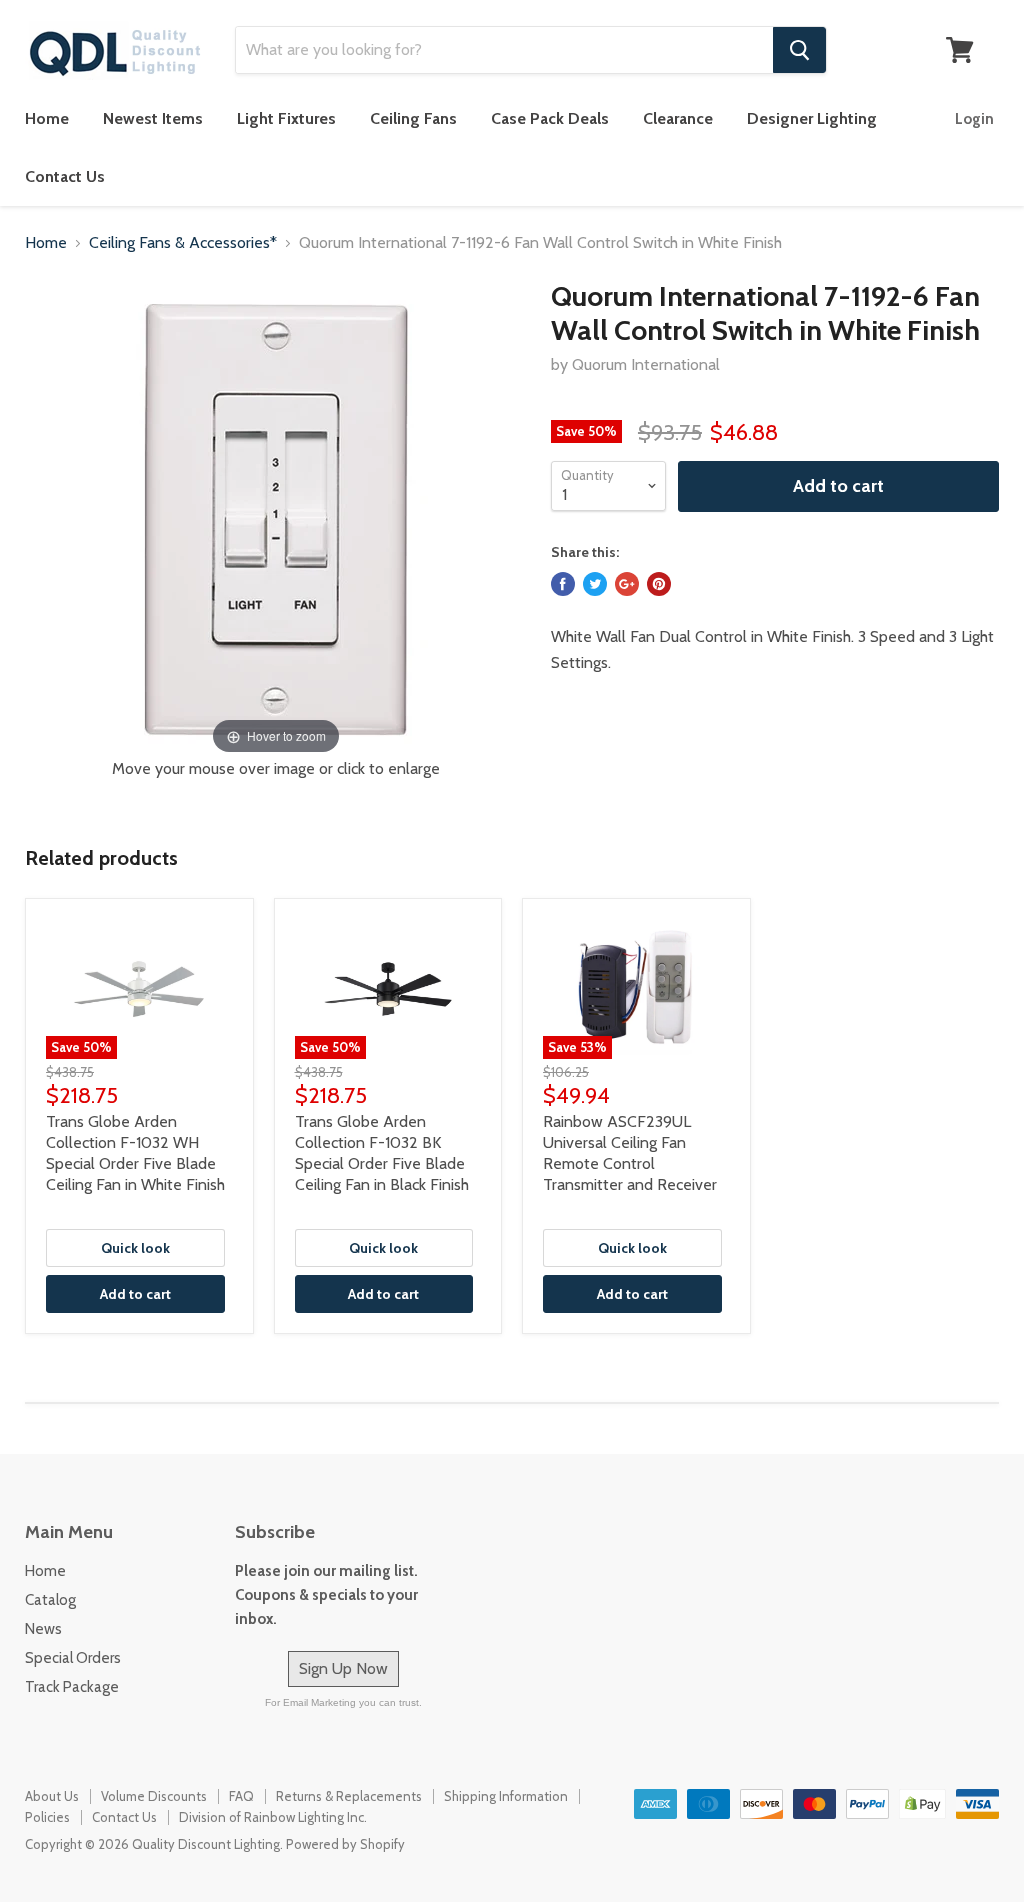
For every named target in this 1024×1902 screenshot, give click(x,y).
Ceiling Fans (413, 118)
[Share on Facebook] (563, 584)
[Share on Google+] (627, 584)
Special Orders (73, 1658)
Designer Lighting (812, 118)
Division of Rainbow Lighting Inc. (273, 1817)
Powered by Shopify (345, 1844)
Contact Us (65, 176)
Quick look (135, 1248)
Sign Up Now (343, 1668)
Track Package (72, 1687)
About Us (52, 1796)
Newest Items (153, 118)
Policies (47, 1817)
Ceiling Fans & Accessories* (183, 243)
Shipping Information (506, 1796)
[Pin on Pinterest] (659, 584)
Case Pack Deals (550, 118)
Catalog (50, 1600)
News (43, 1629)
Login (974, 119)
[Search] (799, 50)
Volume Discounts (154, 1796)
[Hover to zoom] (276, 518)
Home (47, 118)
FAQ (241, 1796)
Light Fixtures (286, 118)
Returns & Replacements (349, 1796)
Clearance (678, 118)
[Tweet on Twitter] (595, 584)
